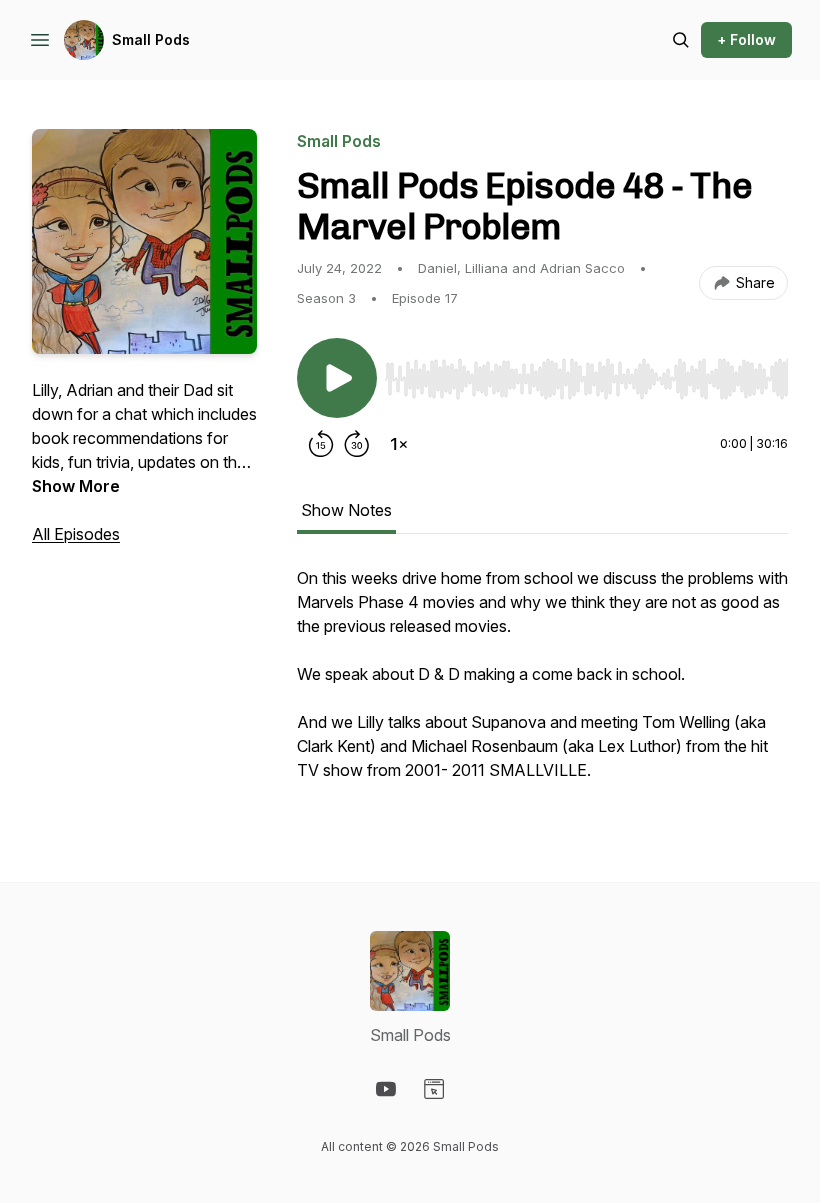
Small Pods (151, 39)
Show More (76, 486)
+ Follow (746, 39)
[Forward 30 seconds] (357, 444)
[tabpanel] (542, 684)
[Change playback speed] (399, 444)
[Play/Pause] (337, 378)
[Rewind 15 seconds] (321, 444)
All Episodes (76, 534)
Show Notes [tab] (346, 510)
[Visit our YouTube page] (386, 1089)
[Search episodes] (681, 40)
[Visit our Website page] (434, 1089)
